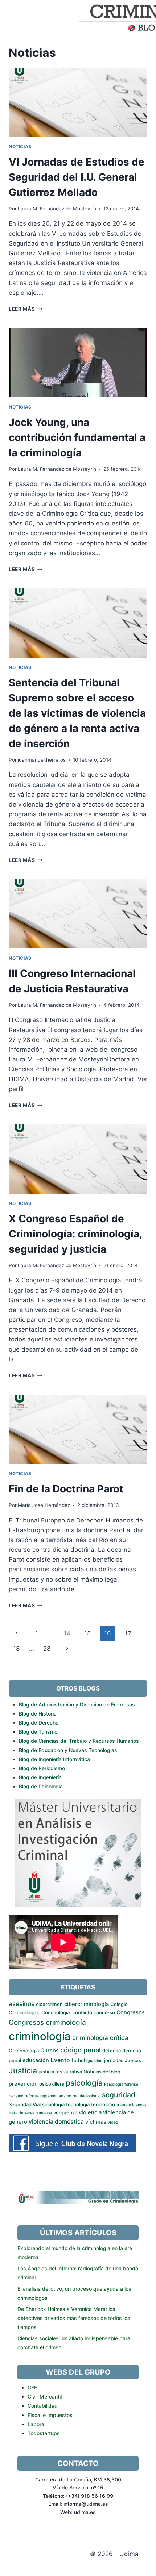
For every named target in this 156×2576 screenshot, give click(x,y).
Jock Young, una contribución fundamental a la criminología (77, 437)
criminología (40, 2036)
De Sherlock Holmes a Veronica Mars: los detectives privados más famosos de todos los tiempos (74, 2318)
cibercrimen (49, 2004)
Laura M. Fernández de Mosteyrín (57, 209)
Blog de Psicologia (41, 1786)
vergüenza (65, 2112)
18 (16, 1649)
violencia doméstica (56, 2121)
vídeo (113, 2122)
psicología (84, 2083)
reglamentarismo (56, 2096)
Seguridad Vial (25, 2104)
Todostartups (44, 2433)
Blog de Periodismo (42, 1768)
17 (128, 1633)
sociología (53, 2104)
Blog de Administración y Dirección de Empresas (77, 1704)
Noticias (20, 146)
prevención (23, 2084)
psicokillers (52, 2084)
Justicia (23, 2071)
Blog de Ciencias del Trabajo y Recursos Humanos (79, 1741)
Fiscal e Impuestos (50, 2415)
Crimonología (24, 2051)
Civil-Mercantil (45, 2397)
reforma (32, 2096)
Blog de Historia (38, 1714)
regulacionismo (87, 2096)
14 (67, 1633)
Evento (60, 2060)
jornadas (114, 2060)
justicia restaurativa (60, 2072)
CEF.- (34, 2387)
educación (36, 2060)
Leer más (26, 309)
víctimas (96, 2122)
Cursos (50, 2051)
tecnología (78, 2104)
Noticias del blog (102, 2072)
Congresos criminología (47, 2022)
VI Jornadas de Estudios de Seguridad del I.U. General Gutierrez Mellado (77, 177)
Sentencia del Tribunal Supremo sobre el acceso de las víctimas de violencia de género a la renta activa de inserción (77, 713)
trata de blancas (132, 2105)
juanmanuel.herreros (42, 760)
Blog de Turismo (38, 1732)
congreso (104, 2012)
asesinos (22, 2004)
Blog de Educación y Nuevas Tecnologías (68, 1750)
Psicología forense (121, 2084)
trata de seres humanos (30, 2113)
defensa (112, 2051)
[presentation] (78, 102)
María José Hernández (44, 1505)
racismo (16, 2096)
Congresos (131, 2012)
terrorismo (103, 2104)
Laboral (36, 2424)
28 (47, 1649)
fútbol (78, 2060)
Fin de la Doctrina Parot (66, 1489)
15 (87, 1633)
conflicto (82, 2012)
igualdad (95, 2061)
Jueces (133, 2060)
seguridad (119, 2095)
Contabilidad (43, 2406)
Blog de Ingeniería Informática (54, 1759)
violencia (90, 2112)
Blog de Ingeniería (40, 1777)
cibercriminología (87, 2004)
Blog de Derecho (39, 1723)
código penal (81, 2050)
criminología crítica (100, 2038)
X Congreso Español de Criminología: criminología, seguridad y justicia (75, 1234)
